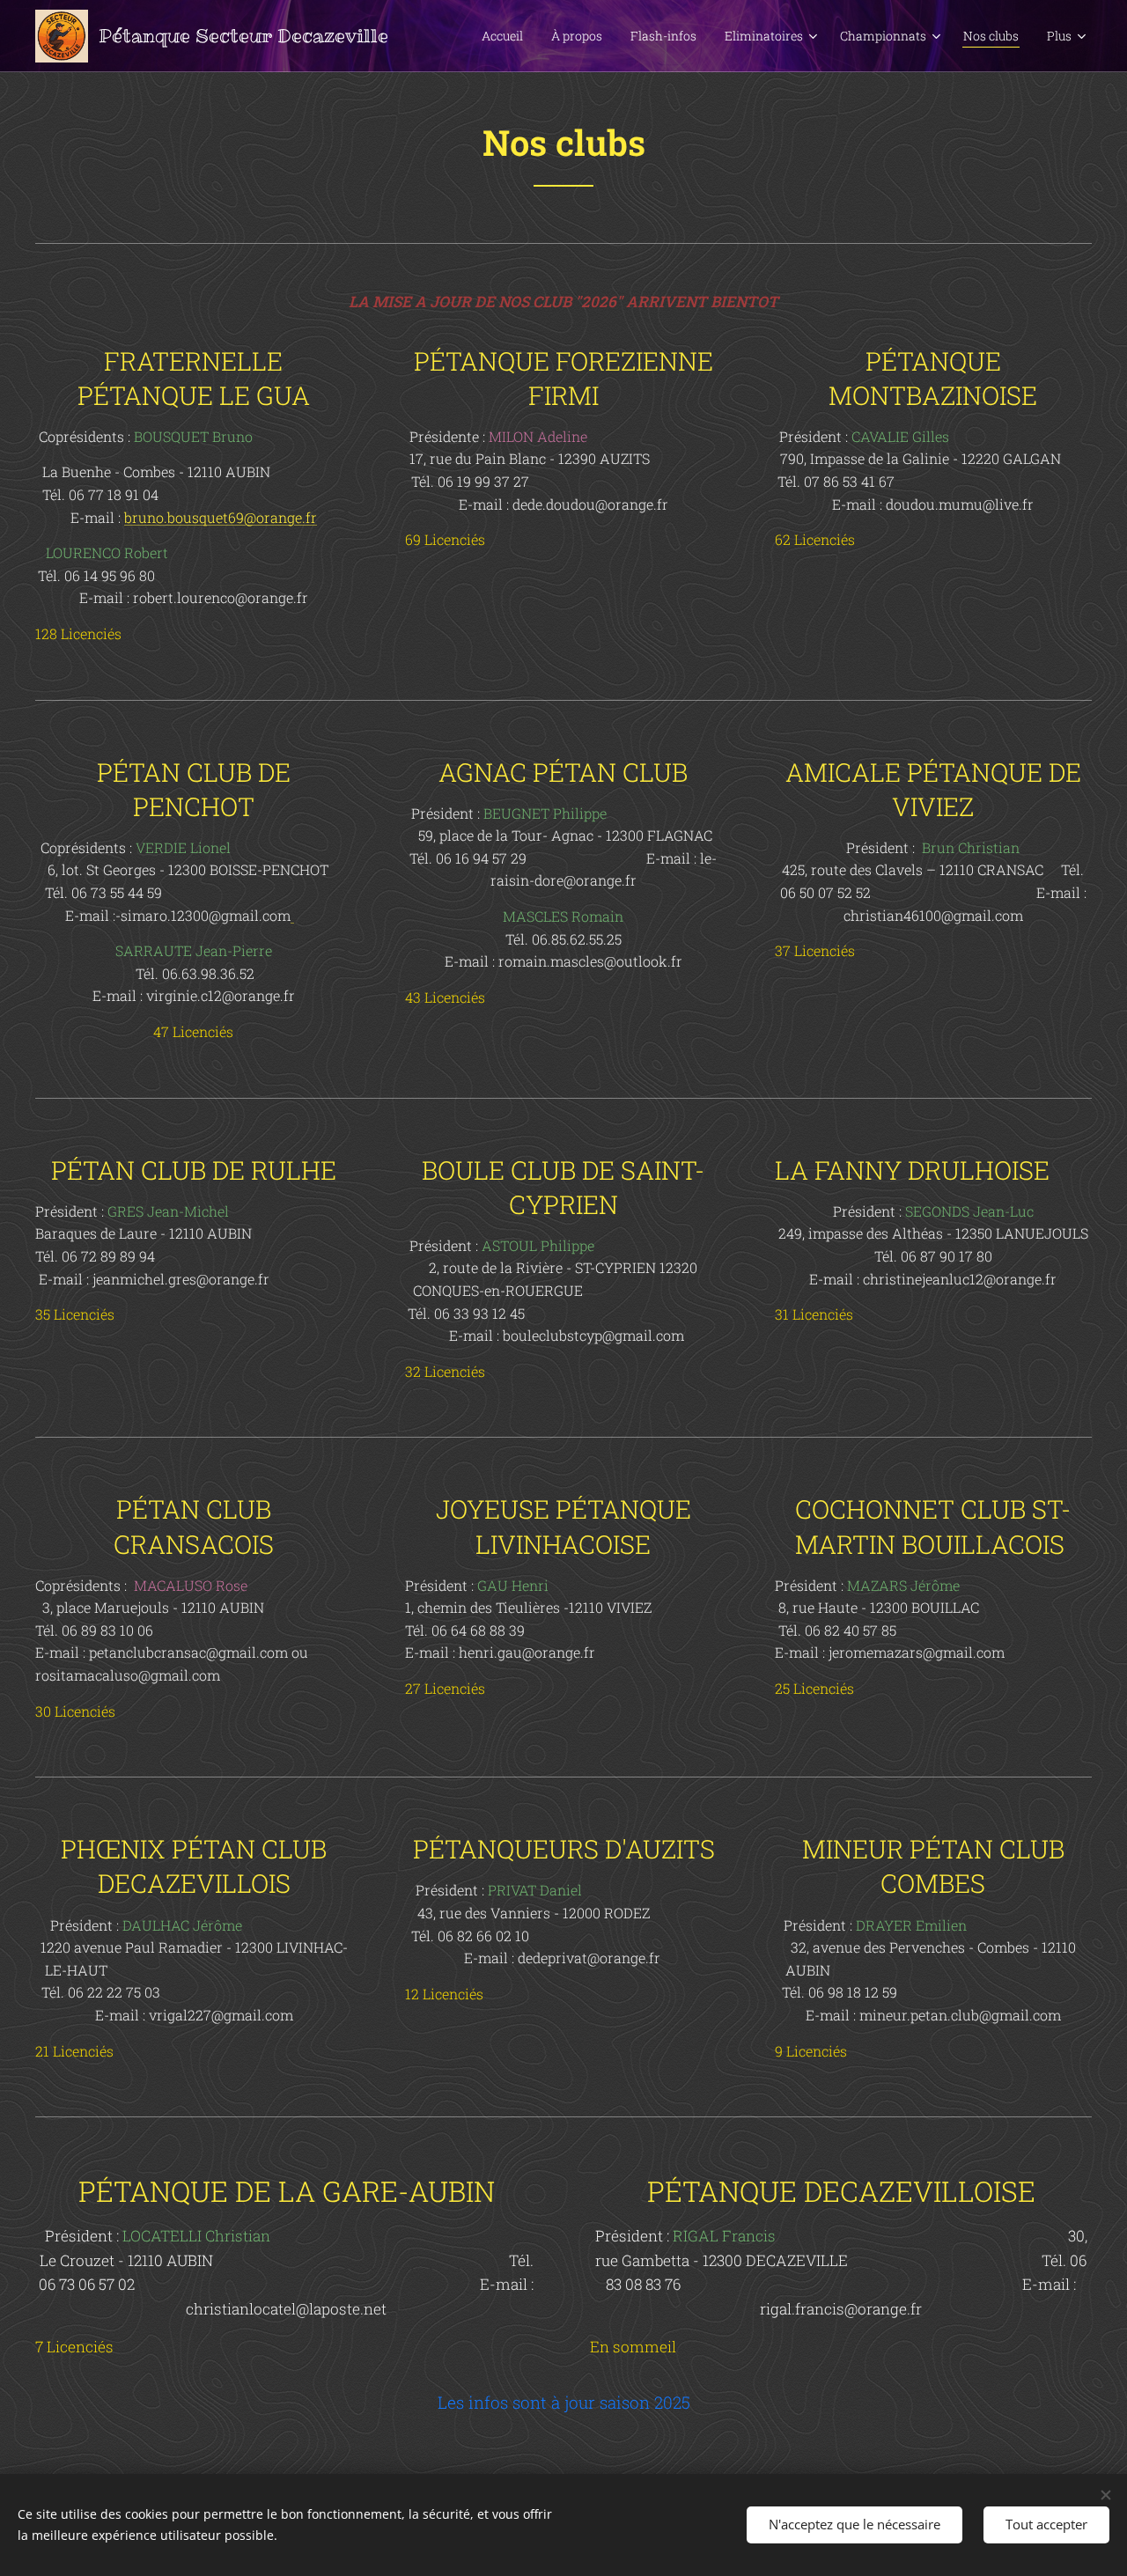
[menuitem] (507, 36)
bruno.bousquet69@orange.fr (221, 517)
